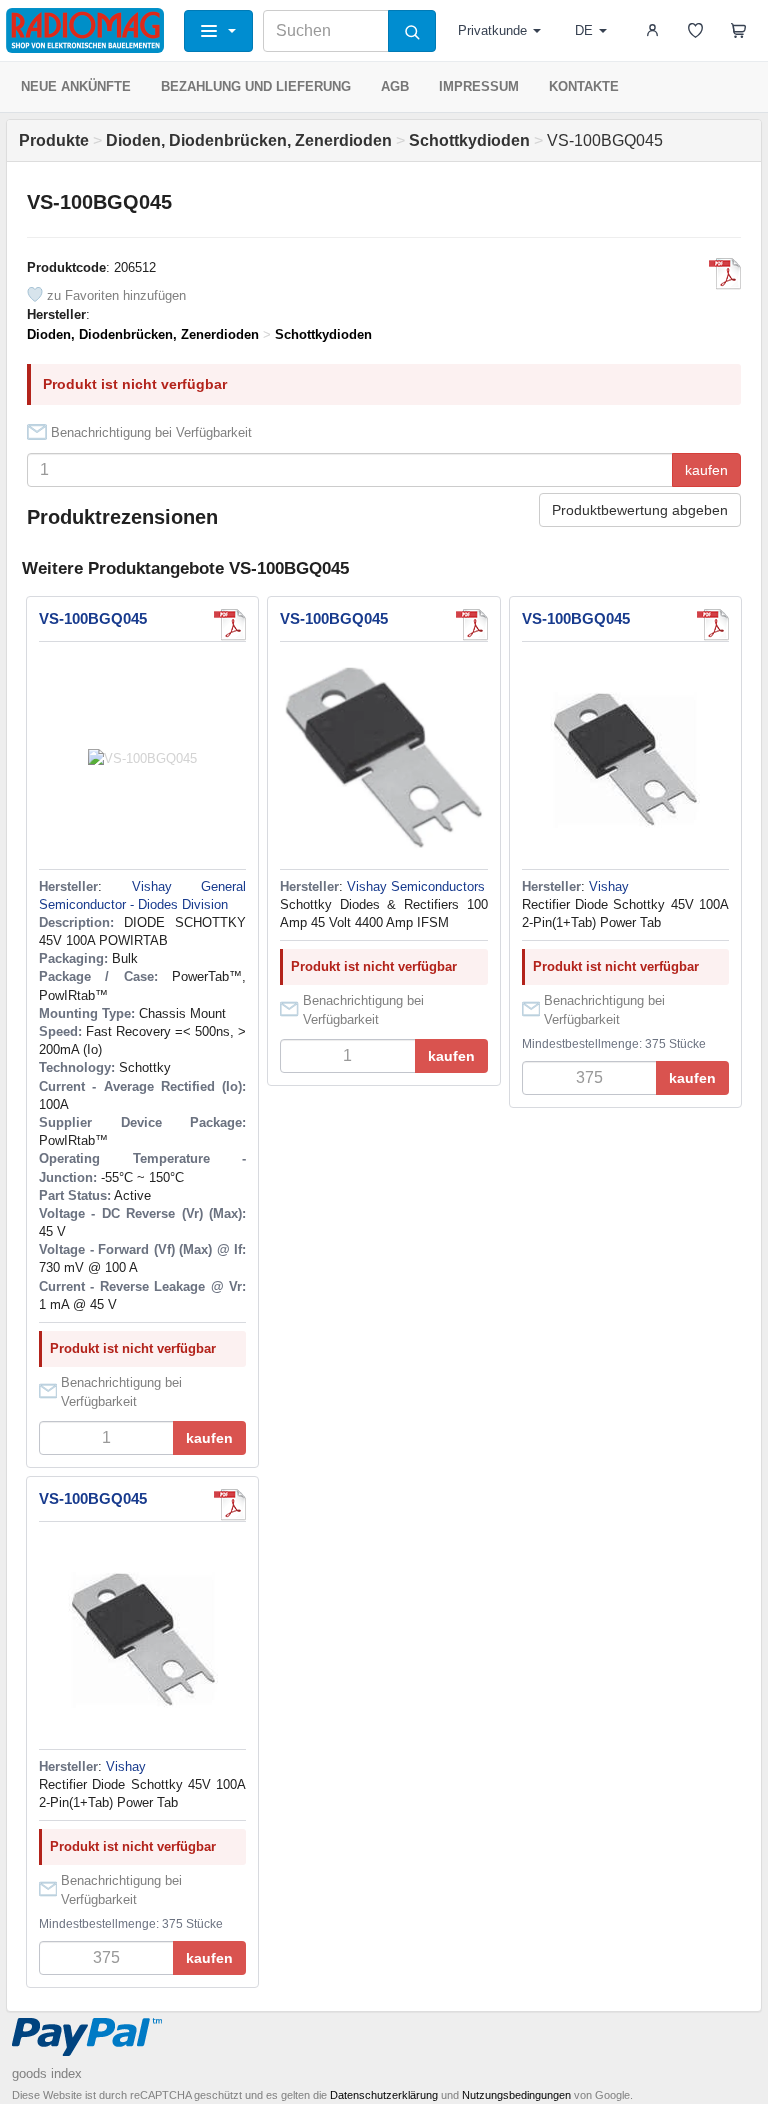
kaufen (706, 470)
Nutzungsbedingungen (516, 2095)
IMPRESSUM (479, 86)
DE (584, 30)
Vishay (609, 886)
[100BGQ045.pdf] (725, 274)
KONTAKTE (584, 86)
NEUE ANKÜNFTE (76, 86)
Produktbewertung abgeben (640, 510)
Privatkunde (492, 30)
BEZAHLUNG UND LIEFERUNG (256, 86)
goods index (47, 2073)
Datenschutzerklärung (384, 2095)
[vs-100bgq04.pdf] (713, 625)
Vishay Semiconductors (416, 886)
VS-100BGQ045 (93, 618)
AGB (395, 86)
